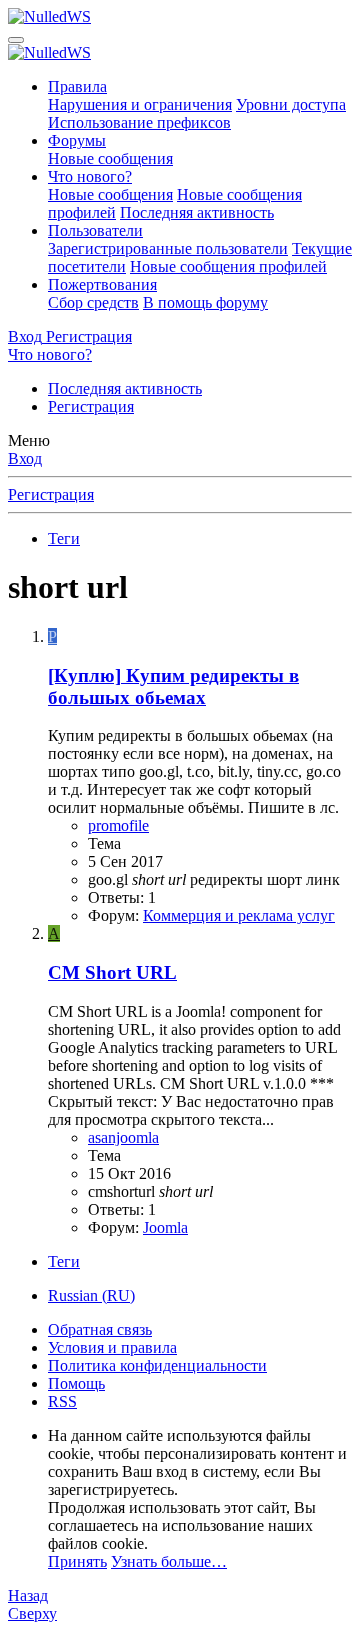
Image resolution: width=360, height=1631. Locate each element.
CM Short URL (112, 972)
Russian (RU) (91, 1295)
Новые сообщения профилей (228, 266)
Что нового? (90, 176)
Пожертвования (102, 284)
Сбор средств (93, 302)
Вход (25, 458)
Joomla (165, 1227)
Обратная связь (100, 1329)
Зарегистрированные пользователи (168, 248)
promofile (118, 825)
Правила (77, 86)
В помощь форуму (205, 302)
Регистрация (91, 406)
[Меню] (16, 40)
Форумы (77, 140)
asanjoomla (123, 1137)
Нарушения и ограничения (140, 104)
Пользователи (95, 230)
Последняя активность (197, 212)
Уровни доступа (291, 104)
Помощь (76, 1383)
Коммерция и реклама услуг (239, 915)
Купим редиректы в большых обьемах (173, 686)
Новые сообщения (110, 158)
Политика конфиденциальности (157, 1365)
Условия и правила (112, 1347)
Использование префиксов (139, 122)
